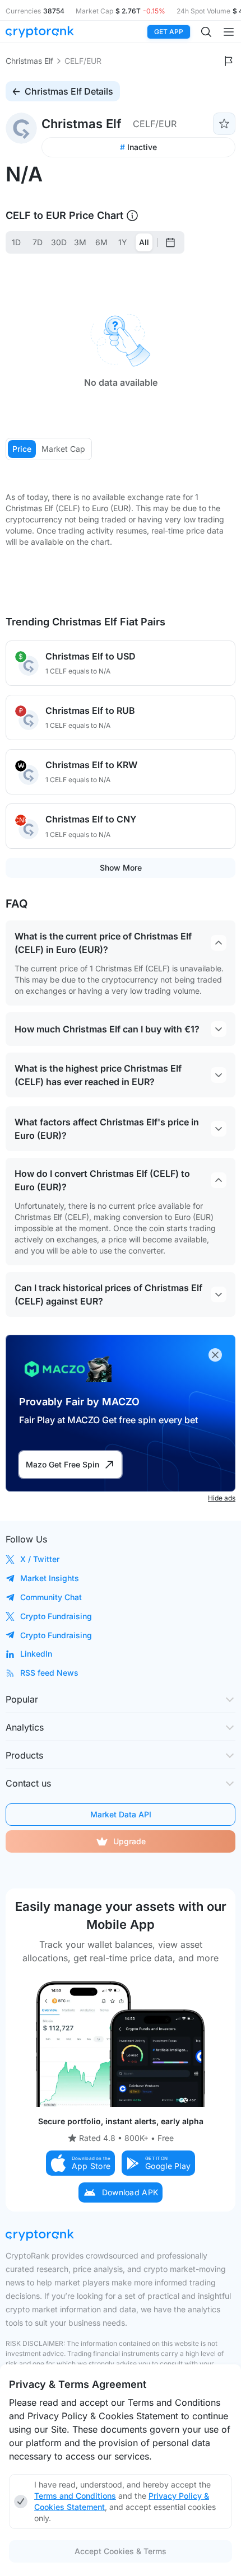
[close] (215, 1355)
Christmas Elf (29, 61)
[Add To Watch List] (224, 124)
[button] (81, 2163)
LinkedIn (36, 1654)
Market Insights (50, 1578)
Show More (121, 868)
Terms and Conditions (75, 2496)
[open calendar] (170, 242)
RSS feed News (49, 1673)
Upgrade (129, 1841)
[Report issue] (229, 61)
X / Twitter (40, 1559)
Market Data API (121, 1814)
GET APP (169, 32)
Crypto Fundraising (56, 1616)
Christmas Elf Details (69, 91)
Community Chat (51, 1597)
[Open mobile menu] (229, 32)
